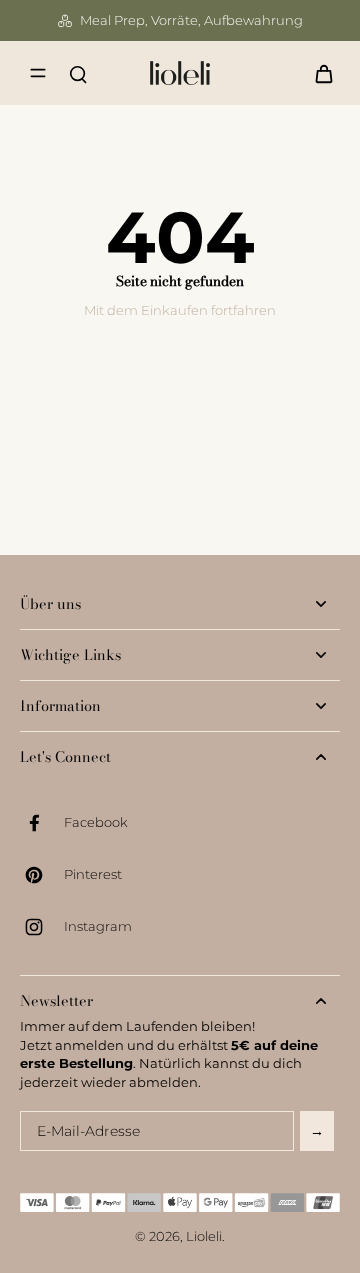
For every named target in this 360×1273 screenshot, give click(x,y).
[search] (78, 73)
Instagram (98, 926)
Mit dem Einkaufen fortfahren (180, 310)
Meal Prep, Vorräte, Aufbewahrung (191, 20)
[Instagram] (42, 927)
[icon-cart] (318, 73)
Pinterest (93, 874)
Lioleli (204, 1236)
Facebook (96, 822)
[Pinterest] (42, 875)
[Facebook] (42, 823)
